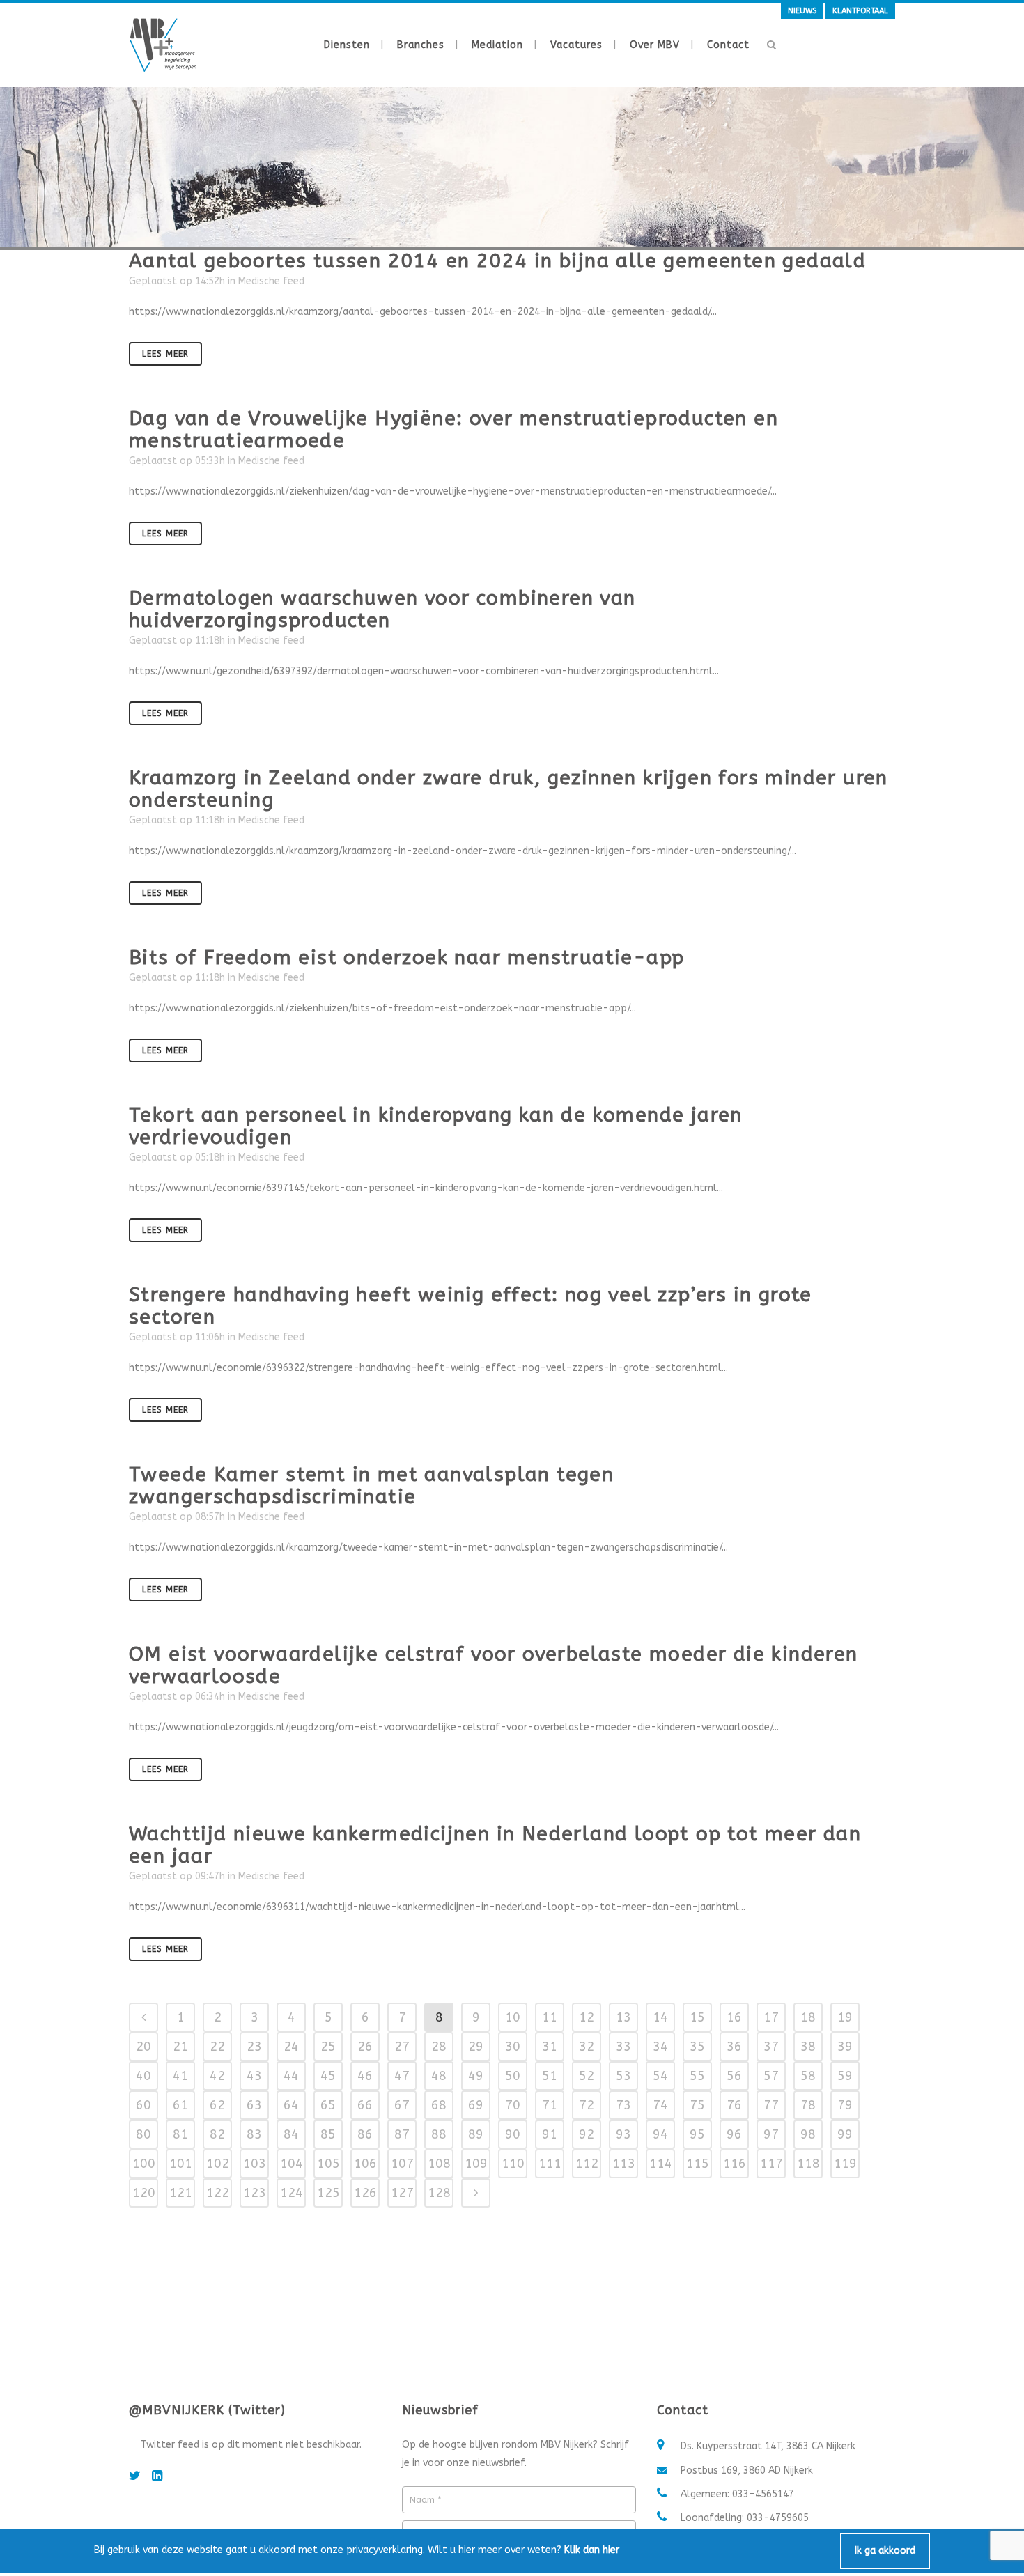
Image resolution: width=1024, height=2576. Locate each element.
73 (623, 2105)
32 (587, 2047)
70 (513, 2105)
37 (771, 2047)
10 (513, 2017)
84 (291, 2134)
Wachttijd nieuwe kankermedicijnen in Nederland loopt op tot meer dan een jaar (495, 1845)
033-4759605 (778, 2518)
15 (697, 2017)
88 (439, 2134)
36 (734, 2047)
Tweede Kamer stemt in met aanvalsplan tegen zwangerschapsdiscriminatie (371, 1485)
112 (587, 2164)
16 (734, 2017)
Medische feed (271, 281)
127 (402, 2193)
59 (845, 2076)
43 (254, 2076)
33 (623, 2047)
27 (402, 2047)
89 (476, 2134)
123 (255, 2193)
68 (439, 2105)
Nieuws (802, 11)
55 (697, 2076)
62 (217, 2105)
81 (180, 2134)
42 (217, 2076)
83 (254, 2134)
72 (587, 2105)
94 (660, 2134)
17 (771, 2017)
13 (623, 2017)
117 (771, 2164)
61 (180, 2105)
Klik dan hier (592, 2550)
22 (217, 2047)
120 (144, 2193)
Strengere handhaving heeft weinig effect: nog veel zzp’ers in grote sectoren (471, 1306)
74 (660, 2105)
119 (845, 2164)
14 (660, 2017)
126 (365, 2193)
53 (623, 2076)
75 (697, 2105)
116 (735, 2164)
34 (660, 2047)
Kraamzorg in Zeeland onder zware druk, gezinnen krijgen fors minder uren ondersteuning (509, 789)
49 (476, 2076)
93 (623, 2134)
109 (476, 2164)
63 (254, 2105)
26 (365, 2047)
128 (439, 2193)
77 (771, 2105)
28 (439, 2047)
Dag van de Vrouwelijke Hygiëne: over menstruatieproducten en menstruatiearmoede (453, 429)
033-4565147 (763, 2494)
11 (550, 2017)
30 (513, 2047)
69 (476, 2105)
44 (291, 2076)
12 (587, 2017)
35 (697, 2047)
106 (365, 2164)
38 (808, 2047)
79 (845, 2105)
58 (808, 2076)
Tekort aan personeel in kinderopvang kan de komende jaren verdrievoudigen (436, 1126)
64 (291, 2105)
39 (845, 2047)
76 (734, 2105)
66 (365, 2105)
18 (808, 2017)
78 (808, 2105)
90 (513, 2134)
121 (181, 2193)
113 (624, 2164)
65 (328, 2105)
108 (439, 2164)
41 (180, 2076)
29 (476, 2047)
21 (180, 2047)
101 (181, 2164)
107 (402, 2164)
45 (328, 2076)
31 (550, 2047)
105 (328, 2164)
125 (328, 2193)
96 (734, 2134)
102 (218, 2164)
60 (143, 2105)
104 (292, 2164)
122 (218, 2193)
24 (291, 2047)
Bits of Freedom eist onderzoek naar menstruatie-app (406, 957)
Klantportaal (860, 11)
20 (143, 2047)
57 (771, 2076)
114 (661, 2164)
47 (402, 2076)
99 (845, 2134)
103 (255, 2164)
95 (697, 2134)
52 (587, 2076)
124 (292, 2193)
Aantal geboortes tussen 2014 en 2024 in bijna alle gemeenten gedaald (497, 261)
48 (439, 2076)
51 (550, 2076)
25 (328, 2047)
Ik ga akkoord (885, 2551)
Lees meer (165, 354)
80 (143, 2134)
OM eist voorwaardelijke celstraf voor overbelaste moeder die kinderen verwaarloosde (494, 1665)
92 (587, 2134)
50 (513, 2076)
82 (217, 2134)
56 (734, 2076)
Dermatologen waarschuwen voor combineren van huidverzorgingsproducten (382, 609)
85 (328, 2134)
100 (144, 2164)
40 (143, 2076)
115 (698, 2164)
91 (550, 2134)
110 (513, 2164)
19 (845, 2017)
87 (402, 2134)
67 (402, 2105)
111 (550, 2164)
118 (808, 2164)
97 (771, 2134)
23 (254, 2047)
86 (365, 2134)
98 (808, 2134)
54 (660, 2076)
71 (550, 2105)
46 (365, 2076)
